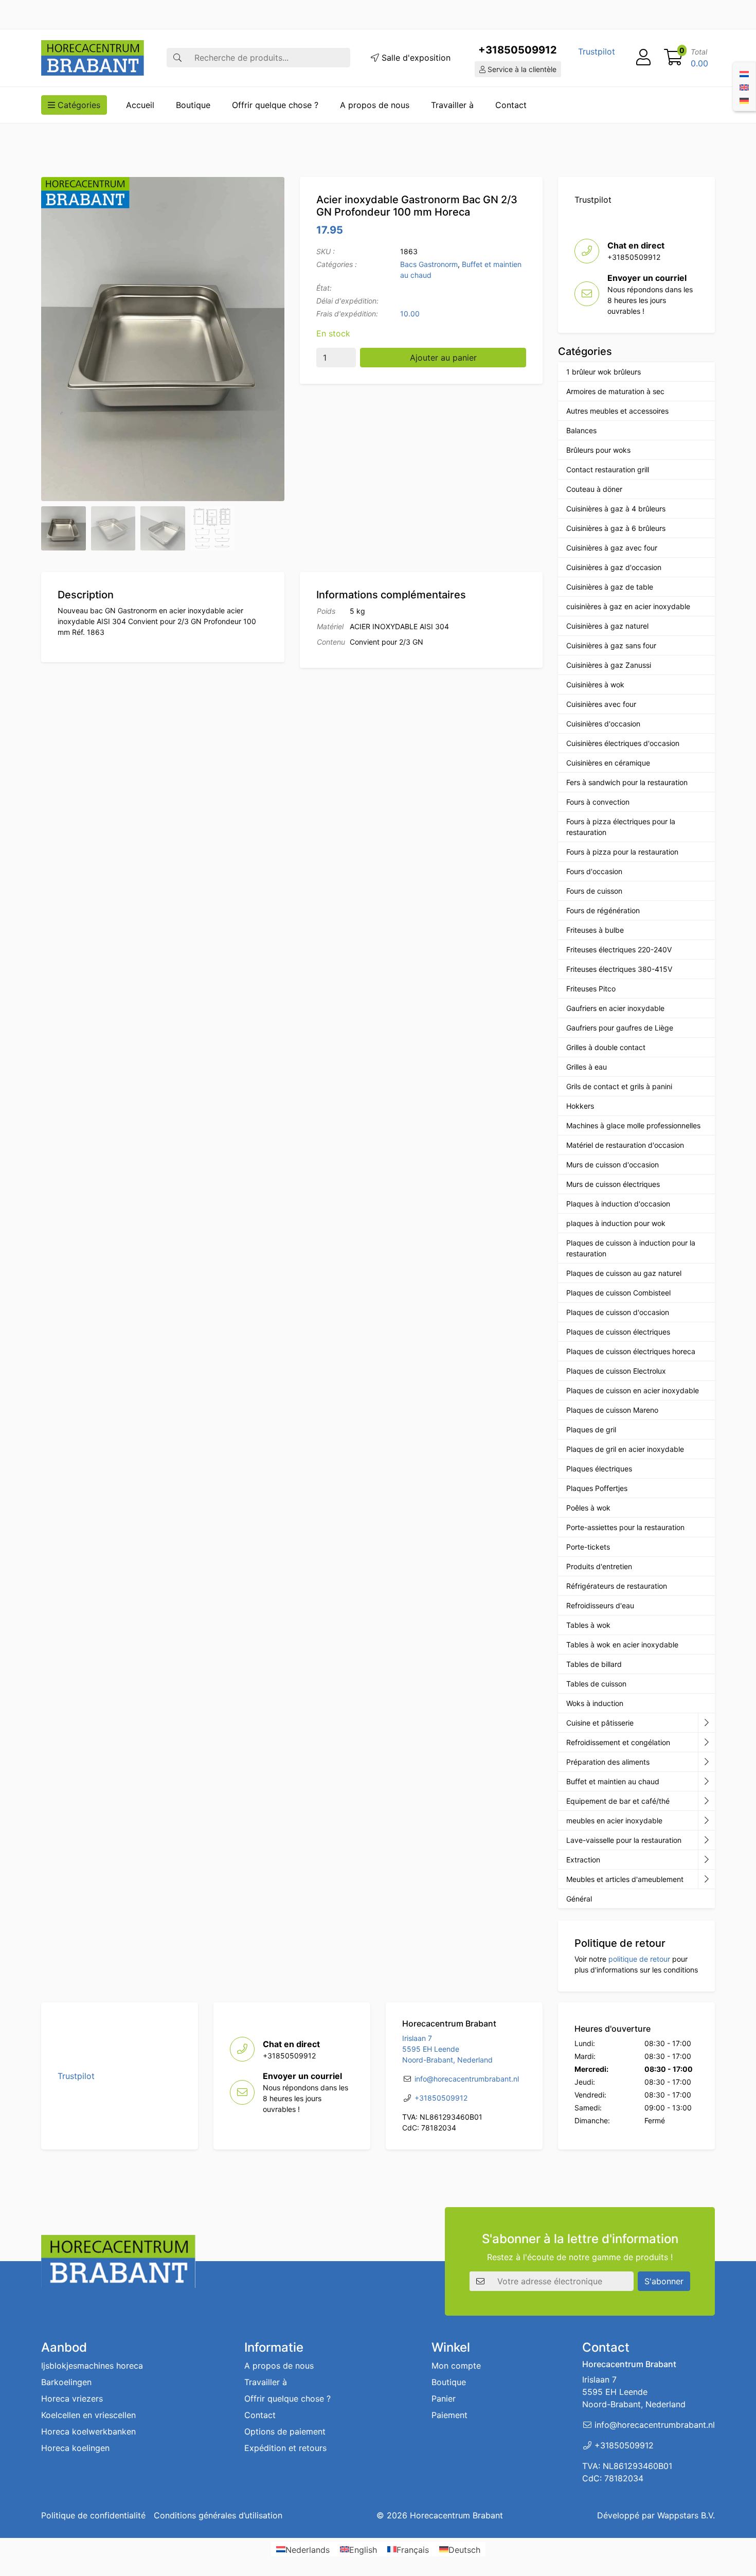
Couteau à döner (594, 489)
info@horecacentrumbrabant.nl (467, 2079)
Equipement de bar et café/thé (618, 1801)
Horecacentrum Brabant (456, 2515)
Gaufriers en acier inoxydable (615, 1008)
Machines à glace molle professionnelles (633, 1125)
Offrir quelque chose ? (275, 105)
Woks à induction (595, 1703)
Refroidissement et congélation (618, 1742)
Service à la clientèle (521, 69)
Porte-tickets (588, 1547)
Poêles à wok (588, 1508)
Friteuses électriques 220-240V (619, 949)
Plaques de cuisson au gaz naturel (624, 1273)
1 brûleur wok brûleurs (604, 372)
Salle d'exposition (415, 58)
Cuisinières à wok (595, 685)
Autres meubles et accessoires (617, 411)
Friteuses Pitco (591, 989)
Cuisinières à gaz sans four (611, 645)
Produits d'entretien (599, 1566)
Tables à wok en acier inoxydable (622, 1645)
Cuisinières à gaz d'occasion (614, 567)
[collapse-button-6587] (706, 1743)
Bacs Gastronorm (429, 264)
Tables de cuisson (596, 1684)
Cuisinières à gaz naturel (607, 626)
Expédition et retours (285, 2448)
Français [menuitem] (413, 2549)
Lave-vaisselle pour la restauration (624, 1840)
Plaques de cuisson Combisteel (618, 1293)
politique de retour (639, 1959)
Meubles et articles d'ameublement (625, 1879)
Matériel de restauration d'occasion (625, 1145)
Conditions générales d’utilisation (218, 2515)
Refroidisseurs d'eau (600, 1605)
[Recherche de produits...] (177, 58)
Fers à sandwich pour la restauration (627, 782)
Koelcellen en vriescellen (88, 2415)
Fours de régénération (603, 910)
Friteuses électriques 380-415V (619, 969)
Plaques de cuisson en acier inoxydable (633, 1390)
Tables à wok (588, 1625)
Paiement (449, 2415)
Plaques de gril (591, 1429)
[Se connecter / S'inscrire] (643, 58)
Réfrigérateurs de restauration (617, 1586)
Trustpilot (597, 51)
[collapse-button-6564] (706, 1723)
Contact (511, 105)
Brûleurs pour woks (598, 450)
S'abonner (664, 2281)
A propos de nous (375, 105)
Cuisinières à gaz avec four (612, 548)
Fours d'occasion (594, 871)
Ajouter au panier (443, 358)
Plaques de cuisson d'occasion (618, 1312)
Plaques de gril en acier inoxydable (625, 1449)
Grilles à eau (587, 1067)
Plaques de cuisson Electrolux (616, 1371)
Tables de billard (594, 1664)
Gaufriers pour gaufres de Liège (620, 1028)
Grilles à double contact (606, 1047)
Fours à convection (598, 802)
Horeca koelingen (75, 2448)
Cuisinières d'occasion (603, 724)
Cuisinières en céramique (608, 763)
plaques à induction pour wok (616, 1223)
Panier (444, 2399)
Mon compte (456, 2366)
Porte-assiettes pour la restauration (625, 1527)
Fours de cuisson (594, 891)
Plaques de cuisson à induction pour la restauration (631, 1248)
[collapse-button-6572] (706, 1801)
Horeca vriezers (72, 2399)
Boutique (193, 105)
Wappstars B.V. (686, 2515)
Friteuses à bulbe (595, 930)
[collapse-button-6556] (706, 1879)
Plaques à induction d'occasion (618, 1204)
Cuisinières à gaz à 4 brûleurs (616, 509)
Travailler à (452, 105)
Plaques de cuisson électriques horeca (631, 1351)
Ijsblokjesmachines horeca (92, 2366)
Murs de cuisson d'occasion (613, 1165)
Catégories (78, 105)
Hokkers (580, 1106)
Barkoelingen (66, 2382)
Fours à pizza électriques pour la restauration (621, 827)
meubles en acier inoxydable (614, 1820)
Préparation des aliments (608, 1762)
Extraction (583, 1860)
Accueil (140, 105)
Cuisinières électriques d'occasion (623, 743)
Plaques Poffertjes (597, 1488)
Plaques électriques (599, 1469)
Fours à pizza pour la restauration (622, 852)
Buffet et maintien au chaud (613, 1781)
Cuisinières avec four (601, 704)
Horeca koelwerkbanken (88, 2431)
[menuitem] (744, 73)
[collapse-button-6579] (706, 1762)
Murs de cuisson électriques (613, 1184)
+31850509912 (518, 50)
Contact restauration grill (608, 469)
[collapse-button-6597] (706, 1840)
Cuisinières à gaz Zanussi (609, 665)
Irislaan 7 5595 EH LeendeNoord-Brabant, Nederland (447, 2049)
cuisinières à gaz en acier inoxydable (628, 606)
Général (579, 1899)
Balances (581, 430)
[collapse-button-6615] (706, 1782)
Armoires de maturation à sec (615, 391)
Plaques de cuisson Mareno (612, 1410)
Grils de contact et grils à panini (619, 1086)
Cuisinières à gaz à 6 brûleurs (616, 528)
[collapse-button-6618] (706, 1821)
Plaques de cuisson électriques (618, 1332)
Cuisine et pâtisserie (600, 1723)
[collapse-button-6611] (706, 1860)
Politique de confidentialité (93, 2515)
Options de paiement (285, 2431)
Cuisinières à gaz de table (610, 587)
